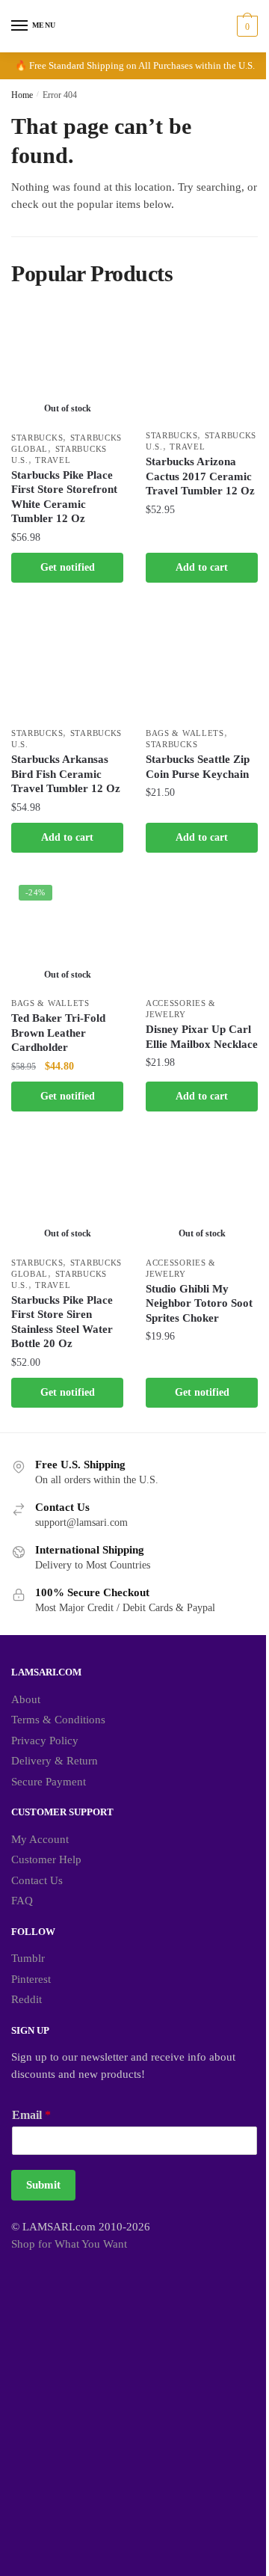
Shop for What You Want (69, 2244)
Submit (43, 2185)
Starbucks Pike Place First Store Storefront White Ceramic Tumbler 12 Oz (64, 497)
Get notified (68, 567)
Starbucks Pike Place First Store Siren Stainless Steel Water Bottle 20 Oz (62, 1322)
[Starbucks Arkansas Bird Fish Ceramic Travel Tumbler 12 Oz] (67, 663)
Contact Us (37, 1880)
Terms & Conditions (58, 1720)
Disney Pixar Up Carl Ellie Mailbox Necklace (202, 1037)
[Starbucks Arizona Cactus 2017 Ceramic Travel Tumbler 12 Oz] (202, 366)
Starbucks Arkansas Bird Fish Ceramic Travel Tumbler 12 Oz (66, 774)
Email (31, 2115)
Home (22, 95)
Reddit (27, 1999)
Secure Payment (49, 1782)
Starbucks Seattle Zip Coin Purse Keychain (198, 767)
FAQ (22, 1901)
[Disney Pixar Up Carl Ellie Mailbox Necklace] (202, 933)
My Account (40, 1839)
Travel (53, 460)
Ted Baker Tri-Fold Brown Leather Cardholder (58, 1033)
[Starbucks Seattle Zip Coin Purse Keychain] (202, 663)
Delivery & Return (55, 1761)
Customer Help (46, 1859)
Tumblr (28, 1958)
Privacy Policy (45, 1741)
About (26, 1699)
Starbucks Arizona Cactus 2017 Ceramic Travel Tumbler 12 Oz (200, 476)
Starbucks (37, 438)
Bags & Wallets (185, 733)
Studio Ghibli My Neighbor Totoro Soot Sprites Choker (199, 1303)
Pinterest (31, 1979)
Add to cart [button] (202, 567)
